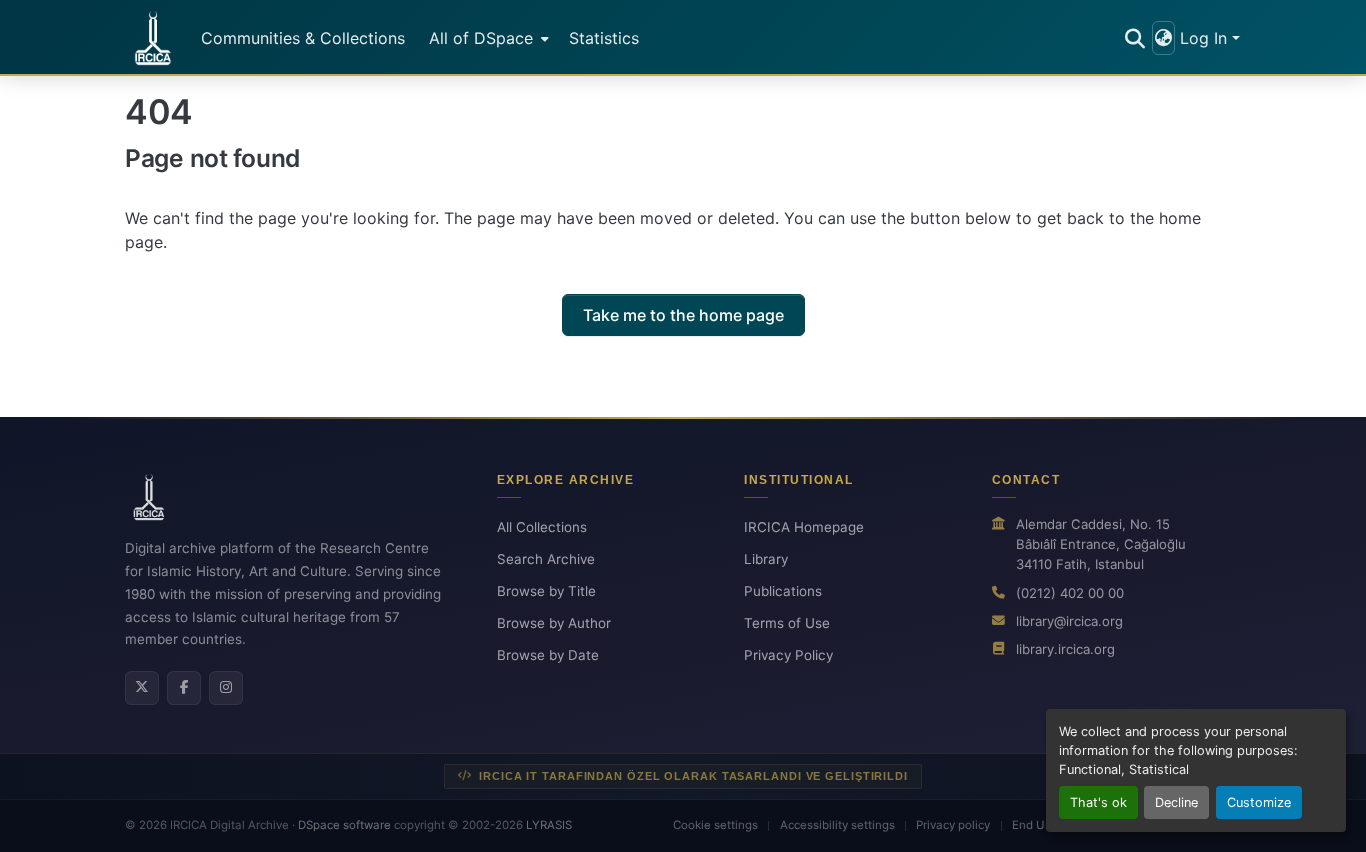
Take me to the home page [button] (683, 315)
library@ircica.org (1069, 621)
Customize (1259, 802)
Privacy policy (953, 825)
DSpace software (344, 825)
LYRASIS (549, 825)
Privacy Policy (788, 655)
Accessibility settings (837, 825)
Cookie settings (715, 825)
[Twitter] (142, 688)
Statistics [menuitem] (604, 38)
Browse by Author (554, 623)
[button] (153, 38)
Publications (783, 591)
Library (766, 559)
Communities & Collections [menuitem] (303, 38)
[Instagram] (226, 688)
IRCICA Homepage (804, 527)
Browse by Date (548, 655)
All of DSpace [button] (481, 38)
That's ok (1098, 802)
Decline (1176, 802)
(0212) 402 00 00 (1070, 593)
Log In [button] (1206, 38)
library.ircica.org (1065, 649)
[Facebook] (184, 688)
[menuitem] (487, 38)
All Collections (542, 527)
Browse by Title (546, 591)
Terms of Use (787, 623)
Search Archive (546, 559)
